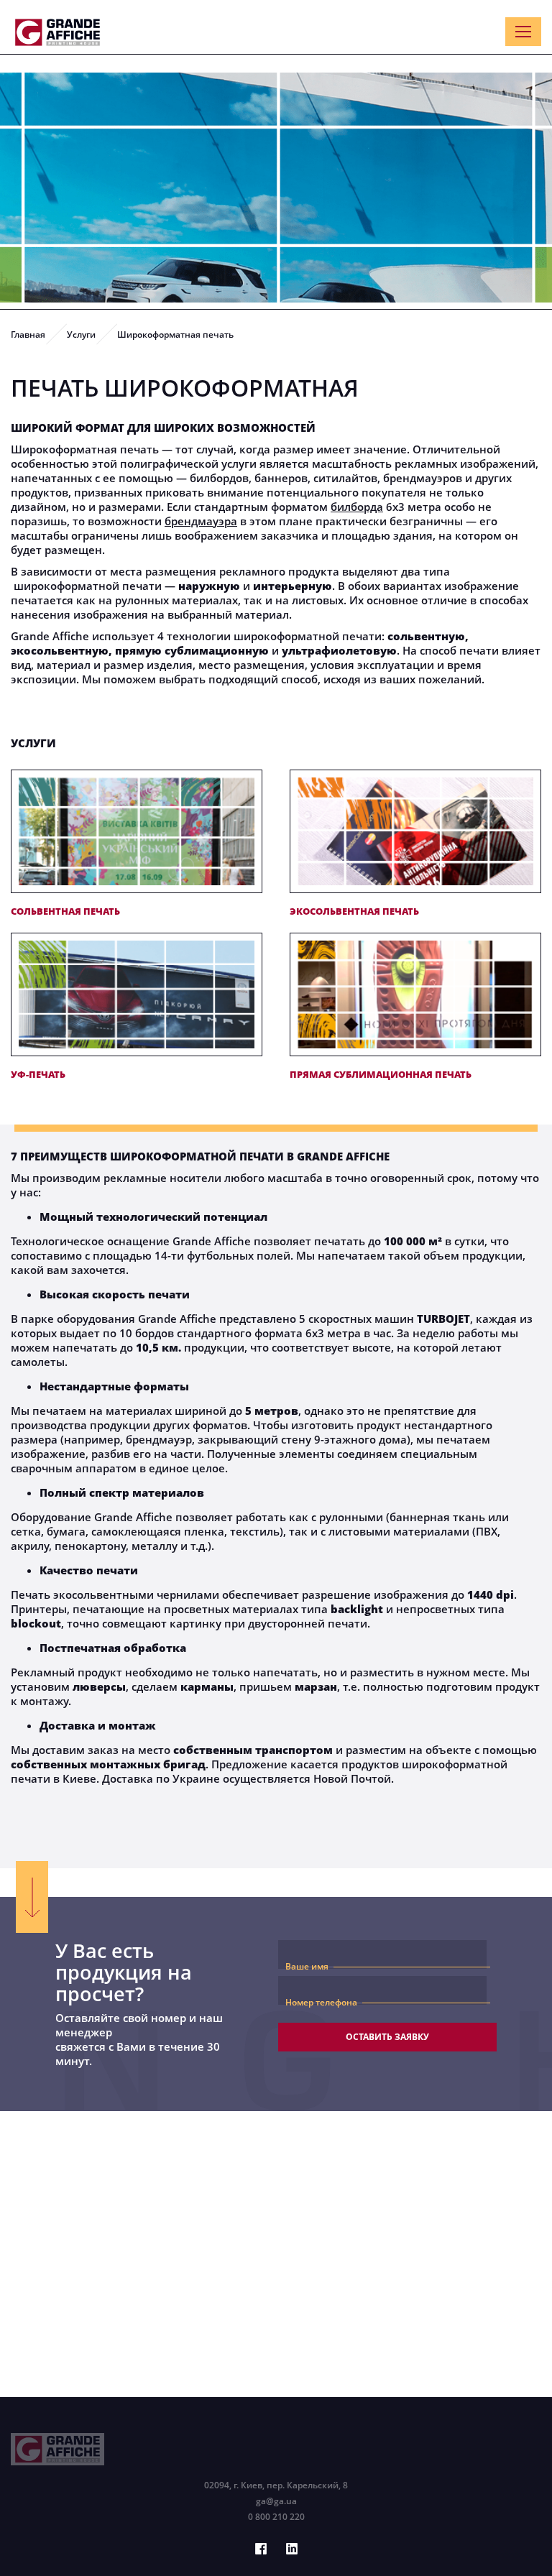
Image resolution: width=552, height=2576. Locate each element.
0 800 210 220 (276, 2517)
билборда (357, 507)
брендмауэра (201, 521)
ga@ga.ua (276, 2501)
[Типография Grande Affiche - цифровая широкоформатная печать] (57, 32)
